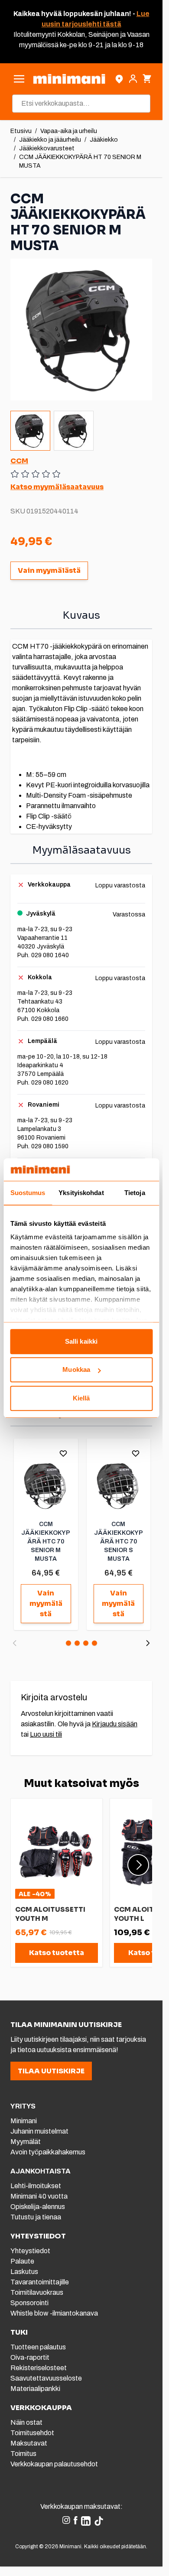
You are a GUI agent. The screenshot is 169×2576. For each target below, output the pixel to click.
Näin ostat (26, 2422)
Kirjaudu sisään (115, 1724)
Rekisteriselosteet (39, 2368)
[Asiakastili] (133, 79)
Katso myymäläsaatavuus (57, 487)
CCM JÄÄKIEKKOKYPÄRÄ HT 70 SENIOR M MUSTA (80, 161)
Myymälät (26, 2142)
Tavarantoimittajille (40, 2282)
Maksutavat (29, 2443)
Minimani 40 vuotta (39, 2196)
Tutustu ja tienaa (36, 2217)
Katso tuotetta (57, 1953)
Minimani (24, 2121)
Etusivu (21, 131)
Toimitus (23, 2454)
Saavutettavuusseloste (46, 2378)
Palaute (22, 2261)
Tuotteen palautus (39, 2347)
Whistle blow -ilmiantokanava (54, 2313)
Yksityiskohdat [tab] (81, 1193)
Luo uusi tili (46, 1734)
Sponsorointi (29, 2303)
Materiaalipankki (35, 2389)
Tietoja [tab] (135, 1193)
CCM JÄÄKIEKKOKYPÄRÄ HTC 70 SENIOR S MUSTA (119, 1541)
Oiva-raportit (30, 2357)
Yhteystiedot (30, 2251)
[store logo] (69, 79)
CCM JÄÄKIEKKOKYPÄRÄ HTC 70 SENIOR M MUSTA (46, 1541)
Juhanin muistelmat (39, 2131)
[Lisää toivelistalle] (63, 1453)
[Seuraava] (148, 1643)
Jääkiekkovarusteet (47, 148)
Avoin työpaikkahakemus (48, 2152)
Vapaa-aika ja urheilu (69, 131)
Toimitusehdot (32, 2433)
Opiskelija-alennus (38, 2207)
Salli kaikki (81, 1341)
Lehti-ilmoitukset (36, 2186)
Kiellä (81, 1398)
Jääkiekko (104, 140)
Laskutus (24, 2272)
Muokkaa (76, 1370)
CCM (19, 461)
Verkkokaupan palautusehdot (54, 2464)
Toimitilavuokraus (37, 2292)
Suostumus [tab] (28, 1193)
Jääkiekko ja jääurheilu (50, 140)
